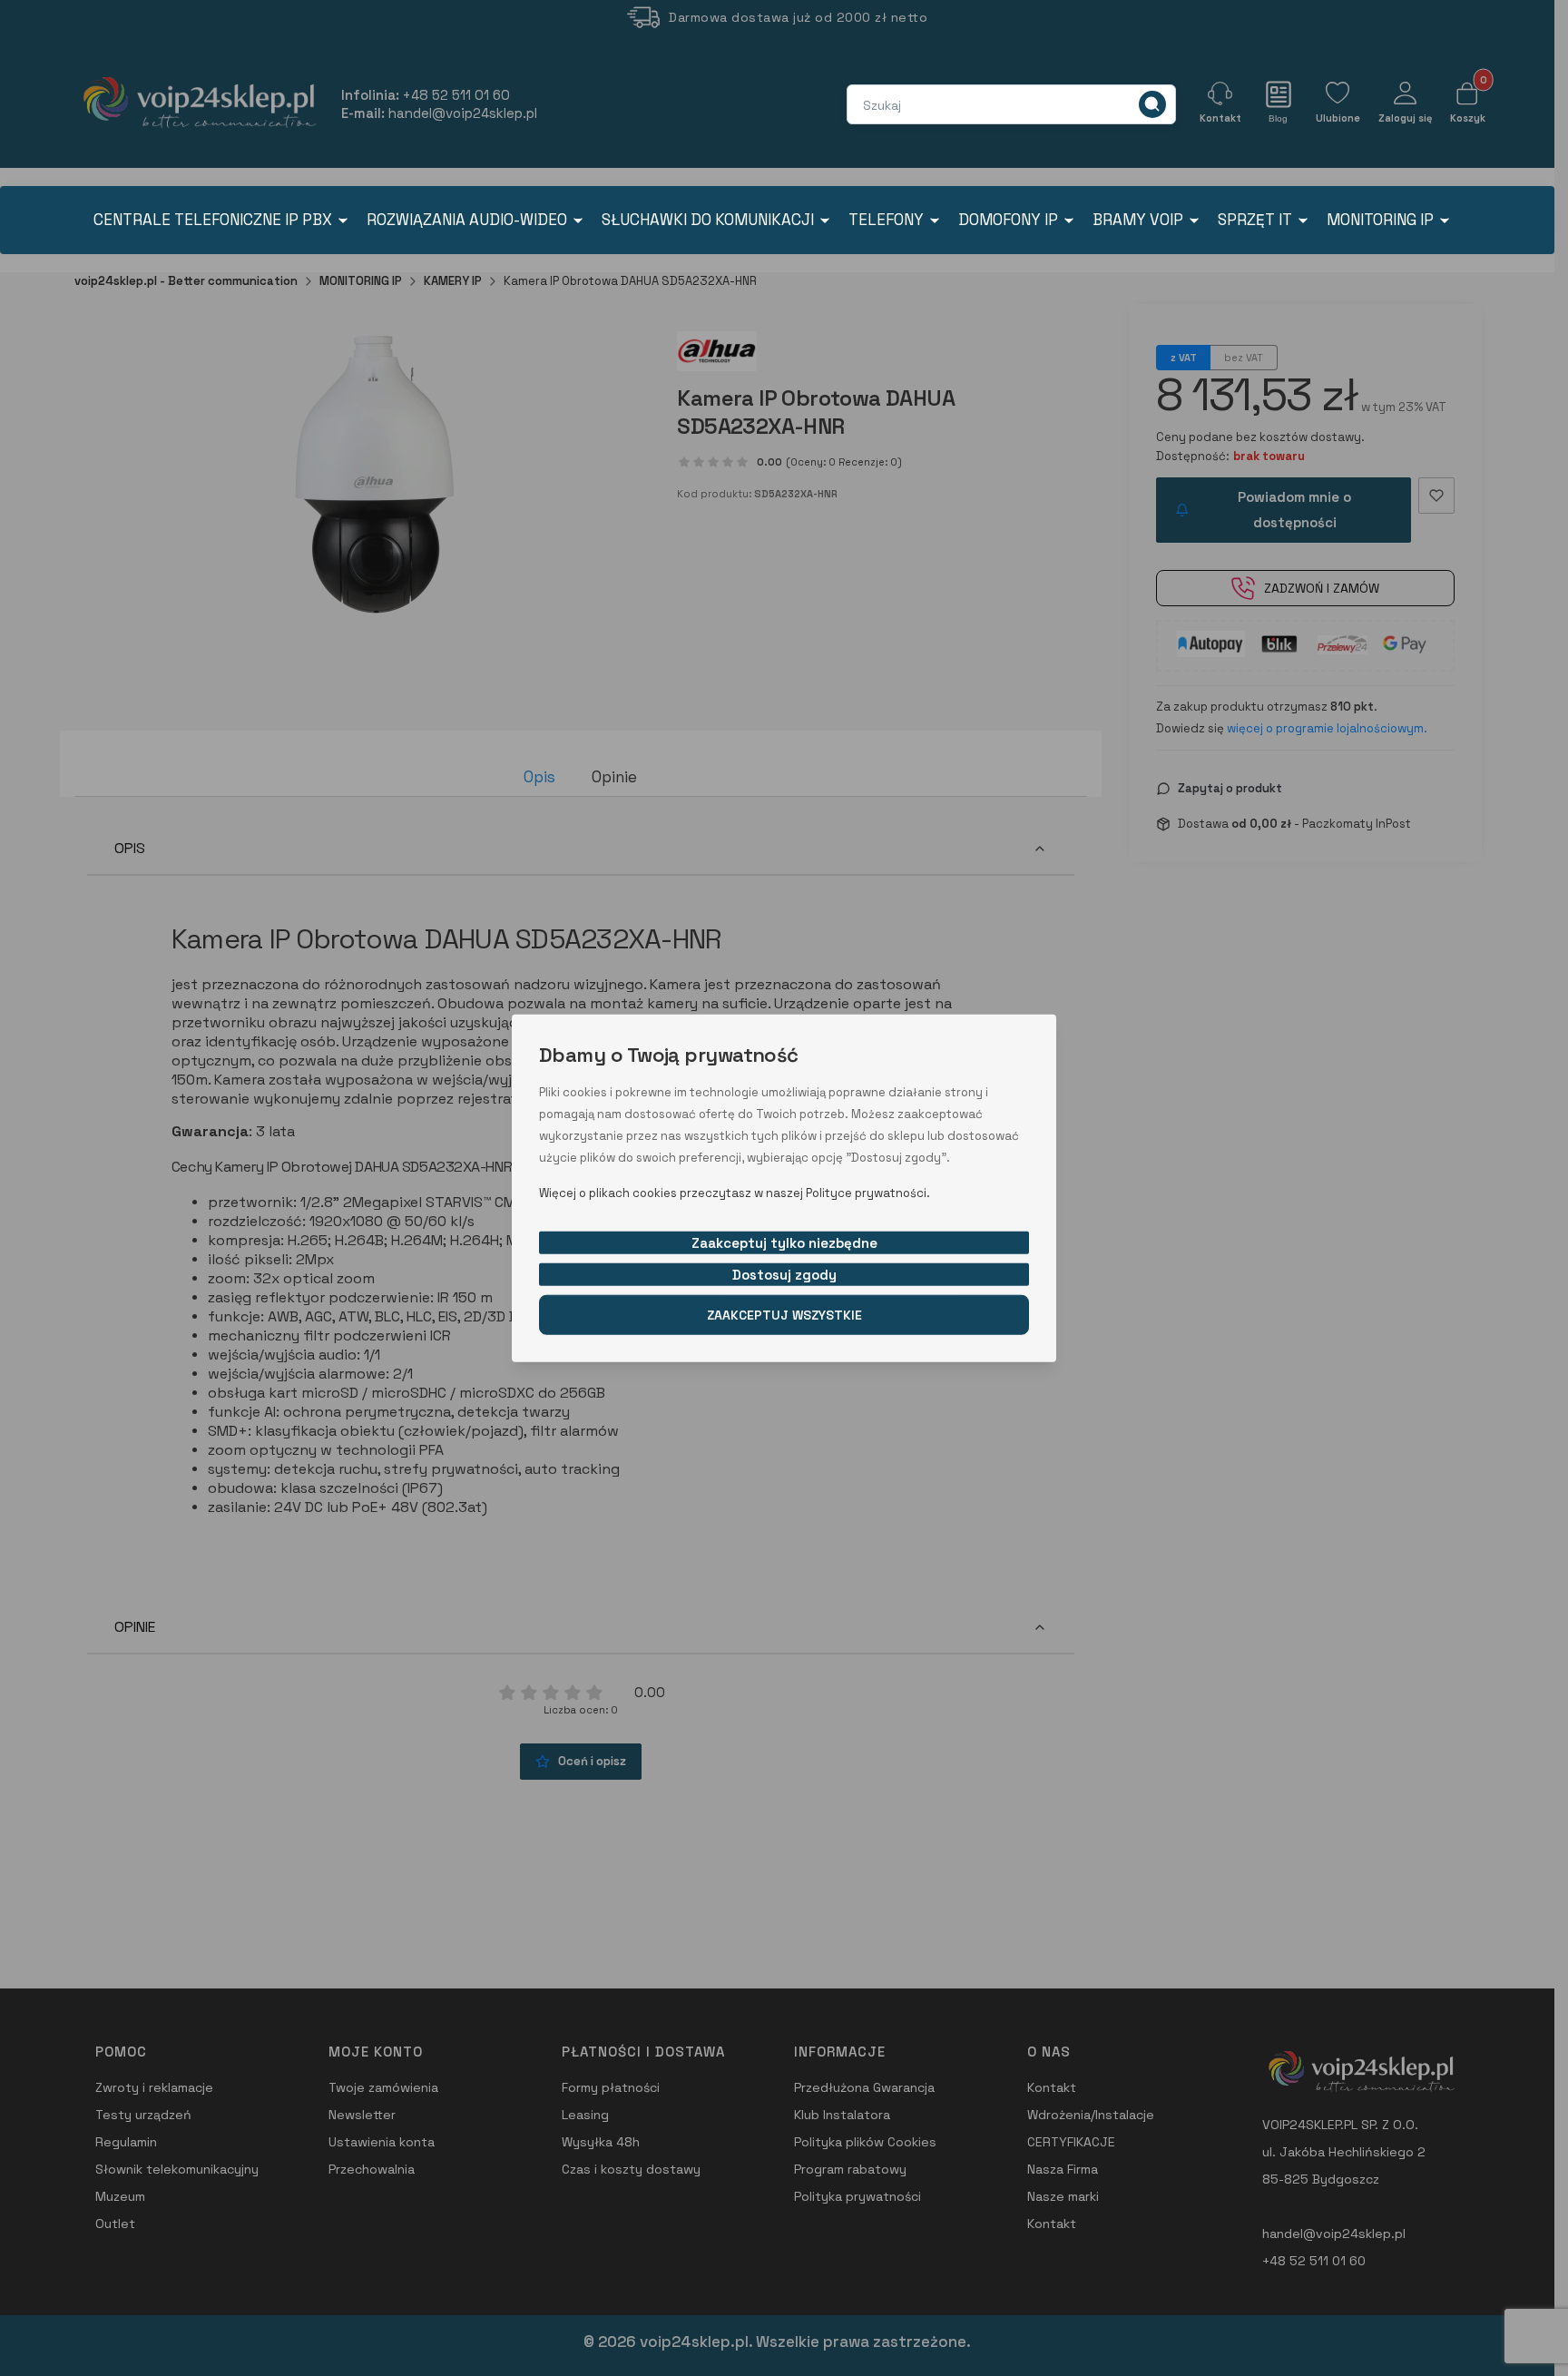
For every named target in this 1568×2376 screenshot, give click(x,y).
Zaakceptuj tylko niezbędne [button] (784, 1242)
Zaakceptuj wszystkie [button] (784, 1314)
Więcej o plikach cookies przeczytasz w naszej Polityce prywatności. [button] (735, 1192)
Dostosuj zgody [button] (784, 1274)
